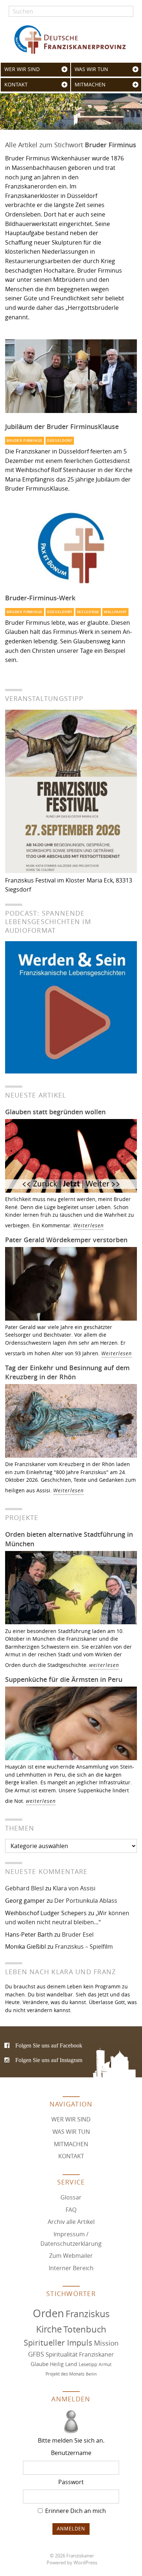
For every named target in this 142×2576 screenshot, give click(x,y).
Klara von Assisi (74, 1888)
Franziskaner (71, 40)
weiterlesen (104, 1665)
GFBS (36, 2354)
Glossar (71, 2197)
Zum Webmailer (71, 2256)
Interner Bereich (71, 2268)
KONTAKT (16, 85)
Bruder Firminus (25, 441)
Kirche (49, 2329)
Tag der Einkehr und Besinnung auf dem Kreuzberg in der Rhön (67, 1372)
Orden (48, 2313)
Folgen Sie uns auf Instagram (49, 2060)
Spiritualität (62, 2354)
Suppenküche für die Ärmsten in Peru (64, 1679)
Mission (106, 2343)
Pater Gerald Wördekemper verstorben (66, 1240)
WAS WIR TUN (91, 69)
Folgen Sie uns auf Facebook (49, 2045)
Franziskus (88, 2314)
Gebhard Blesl (24, 1888)
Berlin (91, 2374)
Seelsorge (88, 612)
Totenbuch (85, 2329)
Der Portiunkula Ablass (86, 1901)
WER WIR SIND (22, 69)
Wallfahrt (115, 612)
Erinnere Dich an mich (75, 2511)
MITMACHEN (90, 85)
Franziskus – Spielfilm (84, 1946)
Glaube (40, 2364)
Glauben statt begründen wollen (55, 1112)
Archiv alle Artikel (71, 2222)
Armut (105, 2364)
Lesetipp (88, 2364)
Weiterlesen (88, 1225)
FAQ (71, 2210)
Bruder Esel (78, 1934)
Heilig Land (64, 2364)
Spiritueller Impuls (58, 2343)
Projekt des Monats (65, 2374)
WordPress (85, 2563)
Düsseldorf (60, 441)
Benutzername (71, 2453)
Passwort (71, 2482)
